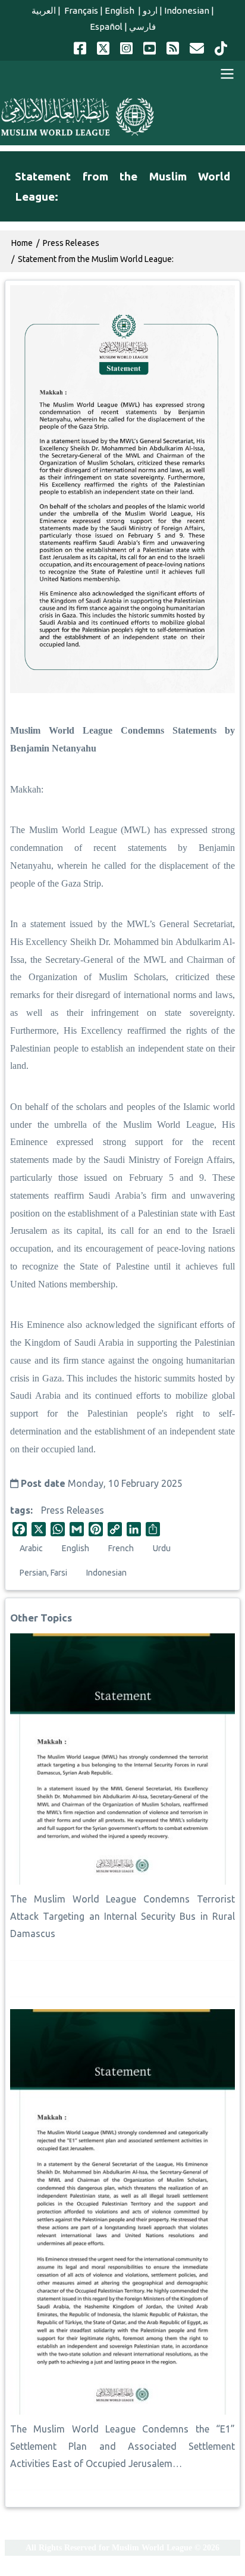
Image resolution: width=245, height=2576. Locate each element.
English (120, 10)
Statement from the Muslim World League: (96, 259)
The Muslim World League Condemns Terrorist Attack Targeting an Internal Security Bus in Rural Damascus (122, 1916)
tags (20, 1510)
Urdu (162, 1548)
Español (106, 26)
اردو (150, 10)
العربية (44, 10)
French (121, 1548)
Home (22, 243)
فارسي (142, 26)
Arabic (31, 1548)
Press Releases (73, 1510)
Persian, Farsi (43, 1573)
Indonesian (187, 10)
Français (80, 10)
